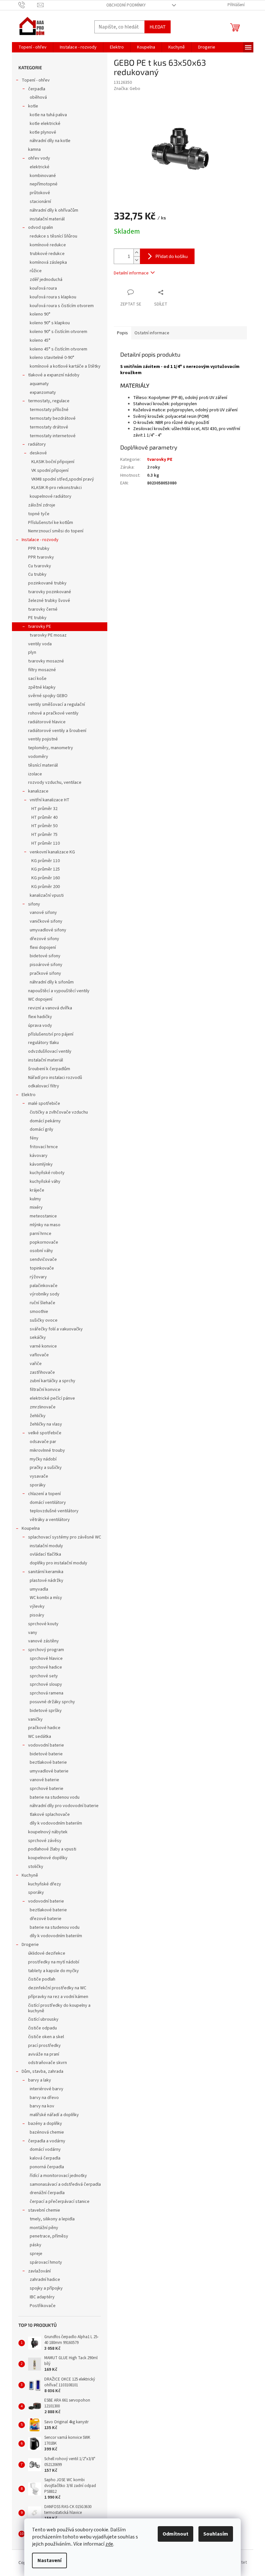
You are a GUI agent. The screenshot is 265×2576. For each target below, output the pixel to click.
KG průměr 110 (46, 861)
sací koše (37, 679)
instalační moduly (46, 1546)
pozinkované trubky (47, 583)
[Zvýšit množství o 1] (137, 253)
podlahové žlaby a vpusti (52, 1849)
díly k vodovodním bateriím (56, 1823)
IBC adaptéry (42, 2297)
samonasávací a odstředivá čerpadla (65, 2184)
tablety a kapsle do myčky (53, 1971)
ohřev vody (39, 158)
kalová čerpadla (45, 2158)
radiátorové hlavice (47, 722)
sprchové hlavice (46, 1659)
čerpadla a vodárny (47, 2141)
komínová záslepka (48, 262)
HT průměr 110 (46, 843)
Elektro (29, 1095)
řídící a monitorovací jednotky (58, 2176)
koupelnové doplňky (48, 1858)
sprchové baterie (47, 1789)
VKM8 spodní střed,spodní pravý (63, 479)
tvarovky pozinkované (50, 592)
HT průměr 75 (44, 835)
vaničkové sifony (46, 921)
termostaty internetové (53, 436)
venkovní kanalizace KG (52, 852)
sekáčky (38, 1338)
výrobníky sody (45, 1294)
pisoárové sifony (46, 965)
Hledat (158, 27)
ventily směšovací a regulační (57, 705)
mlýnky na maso (45, 1225)
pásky (36, 2245)
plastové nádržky (47, 1581)
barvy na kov (42, 2106)
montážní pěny (44, 2228)
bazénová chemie (47, 2132)
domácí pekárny (45, 1121)
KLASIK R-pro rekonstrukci (57, 488)
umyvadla (39, 1589)
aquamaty (39, 384)
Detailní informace (131, 273)
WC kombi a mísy (46, 1598)
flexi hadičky (40, 1017)
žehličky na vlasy (46, 1424)
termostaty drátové (49, 427)
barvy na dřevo (44, 2098)
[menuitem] (32, 47)
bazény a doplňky (45, 2124)
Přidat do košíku (172, 256)
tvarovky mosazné (46, 661)
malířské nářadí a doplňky (54, 2115)
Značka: (127, 89)
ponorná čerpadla (47, 2167)
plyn (32, 652)
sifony (34, 904)
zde (109, 2544)
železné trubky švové (49, 601)
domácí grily (42, 1129)
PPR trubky (39, 549)
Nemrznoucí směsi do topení (56, 531)
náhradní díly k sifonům (52, 982)
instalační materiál (47, 219)
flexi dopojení (43, 948)
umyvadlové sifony (48, 930)
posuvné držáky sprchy (52, 1702)
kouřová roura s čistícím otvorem (62, 306)
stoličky (36, 1867)
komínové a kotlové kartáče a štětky (65, 366)
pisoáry (37, 1615)
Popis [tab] (122, 333)
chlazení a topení (44, 1494)
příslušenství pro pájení (51, 1034)
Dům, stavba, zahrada (42, 2071)
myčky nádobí (43, 1459)
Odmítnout (175, 2534)
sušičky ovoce (44, 1320)
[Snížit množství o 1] (137, 260)
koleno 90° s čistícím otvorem (58, 332)
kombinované (43, 176)
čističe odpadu (42, 2028)
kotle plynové (43, 132)
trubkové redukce (47, 254)
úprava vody (40, 1026)
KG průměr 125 (46, 869)
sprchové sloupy (46, 1684)
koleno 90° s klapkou (50, 323)
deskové (38, 453)
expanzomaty (43, 393)
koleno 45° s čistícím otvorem (58, 349)
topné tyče (39, 514)
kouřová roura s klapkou (53, 297)
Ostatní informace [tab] (152, 333)
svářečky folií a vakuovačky (56, 1329)
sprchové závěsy (45, 1841)
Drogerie (30, 1945)
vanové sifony (43, 913)
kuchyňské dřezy (45, 1884)
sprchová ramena (47, 1693)
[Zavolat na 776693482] (28, 5)
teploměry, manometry (51, 748)
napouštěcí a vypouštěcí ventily (59, 991)
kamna (34, 150)
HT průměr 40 (44, 817)
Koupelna (31, 1528)
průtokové (40, 193)
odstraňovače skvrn (48, 2063)
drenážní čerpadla (47, 2193)
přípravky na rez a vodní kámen (58, 1997)
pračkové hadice (44, 1728)
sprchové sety (44, 1676)
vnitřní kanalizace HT (50, 800)
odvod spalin (41, 228)
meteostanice (43, 1216)
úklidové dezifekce (47, 1953)
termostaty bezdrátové (53, 418)
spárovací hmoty (46, 2262)
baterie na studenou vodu (55, 1797)
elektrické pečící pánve (52, 1398)
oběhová (38, 97)
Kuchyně (30, 1875)
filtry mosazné (42, 670)
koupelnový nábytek (48, 1832)
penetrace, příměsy (49, 2236)
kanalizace (38, 791)
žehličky (38, 1416)
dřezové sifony (44, 939)
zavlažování (39, 2271)
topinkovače (42, 1268)
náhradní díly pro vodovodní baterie (64, 1806)
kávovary (39, 1156)
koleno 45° (40, 340)
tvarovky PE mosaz (48, 635)
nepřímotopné (44, 184)
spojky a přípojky (46, 2288)
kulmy (35, 1199)
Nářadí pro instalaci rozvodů (55, 1078)
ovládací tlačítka (45, 1554)
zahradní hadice (45, 2280)
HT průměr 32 (44, 809)
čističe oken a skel (46, 2037)
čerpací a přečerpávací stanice (60, 2202)
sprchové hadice (46, 1667)
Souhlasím (216, 2534)
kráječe (37, 1190)
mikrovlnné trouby (47, 1450)
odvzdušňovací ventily (50, 1051)
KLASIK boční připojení (53, 462)
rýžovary (38, 1277)
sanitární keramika (46, 1572)
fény (34, 1138)
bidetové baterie (46, 1754)
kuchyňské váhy (45, 1182)
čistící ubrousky (43, 2019)
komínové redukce (48, 245)
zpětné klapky (42, 687)
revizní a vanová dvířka (50, 1008)
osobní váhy (41, 1251)
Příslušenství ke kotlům (51, 523)
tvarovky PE (40, 627)
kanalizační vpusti (47, 895)
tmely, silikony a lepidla (52, 2219)
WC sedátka (40, 1737)
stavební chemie (44, 2210)
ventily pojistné (43, 739)
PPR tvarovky (41, 557)
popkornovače (44, 1242)
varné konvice (43, 1346)
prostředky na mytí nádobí (54, 1962)
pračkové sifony (45, 973)
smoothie (39, 1312)
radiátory (37, 444)
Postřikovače (43, 2306)
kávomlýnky (41, 1164)
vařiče (36, 1364)
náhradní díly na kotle (50, 141)
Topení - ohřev (36, 80)
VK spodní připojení (50, 471)
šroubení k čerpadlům (49, 1069)
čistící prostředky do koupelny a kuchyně (59, 2008)
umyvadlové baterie (49, 1771)
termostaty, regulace (49, 401)
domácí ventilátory (48, 1503)
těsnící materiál (43, 765)
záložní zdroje (42, 505)
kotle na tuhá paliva (48, 115)
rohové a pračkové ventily (53, 713)
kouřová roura (43, 288)
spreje (36, 2254)
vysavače (39, 1476)
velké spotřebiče (45, 1433)
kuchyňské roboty (47, 1173)
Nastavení (49, 2560)
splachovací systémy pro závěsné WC (65, 1537)
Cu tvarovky (40, 566)
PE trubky (37, 618)
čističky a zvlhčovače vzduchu (59, 1112)
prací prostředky (44, 2046)
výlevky (37, 1606)
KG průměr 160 (46, 878)
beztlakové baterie (48, 1762)
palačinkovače (44, 1286)
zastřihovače (42, 1372)
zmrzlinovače (43, 1407)
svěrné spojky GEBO (48, 696)
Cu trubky (37, 574)
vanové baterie (44, 1780)
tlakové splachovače (50, 1815)
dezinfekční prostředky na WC (57, 1988)
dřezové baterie (46, 1919)
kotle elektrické (45, 124)
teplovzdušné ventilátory (54, 1511)
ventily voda (40, 644)
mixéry (36, 1207)
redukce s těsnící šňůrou (53, 236)
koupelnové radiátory (51, 496)
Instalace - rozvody (40, 540)
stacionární (40, 202)
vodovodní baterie (46, 1745)
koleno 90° (40, 314)
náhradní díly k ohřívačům (54, 210)
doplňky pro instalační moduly (58, 1563)
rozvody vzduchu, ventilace (55, 783)
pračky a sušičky (46, 1468)
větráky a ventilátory (50, 1520)
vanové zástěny (43, 1641)
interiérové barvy (47, 2089)
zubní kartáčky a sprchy (53, 1381)
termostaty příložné (49, 410)
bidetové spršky (46, 1711)
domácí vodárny (45, 2149)
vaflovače (39, 1355)
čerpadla (37, 89)
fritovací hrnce (44, 1147)
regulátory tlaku (43, 1043)
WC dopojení (40, 999)
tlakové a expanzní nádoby (54, 375)
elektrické (40, 167)
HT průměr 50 (44, 826)
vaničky (35, 1719)
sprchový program (46, 1650)
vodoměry (38, 757)
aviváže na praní (44, 2054)
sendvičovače (43, 1260)
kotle (33, 106)
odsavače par (43, 1442)
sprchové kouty (43, 1624)
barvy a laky (40, 2080)
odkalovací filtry (44, 1086)
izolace (35, 774)
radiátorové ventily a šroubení (57, 731)
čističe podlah (42, 1979)
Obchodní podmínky (126, 5)
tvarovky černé (43, 609)
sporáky (38, 1485)
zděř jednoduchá (46, 280)
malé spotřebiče (44, 1104)
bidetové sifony (45, 956)
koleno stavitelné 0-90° (52, 358)
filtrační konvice (45, 1390)
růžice (36, 271)
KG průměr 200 (46, 887)
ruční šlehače (42, 1303)
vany (33, 1633)
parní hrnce (41, 1234)
